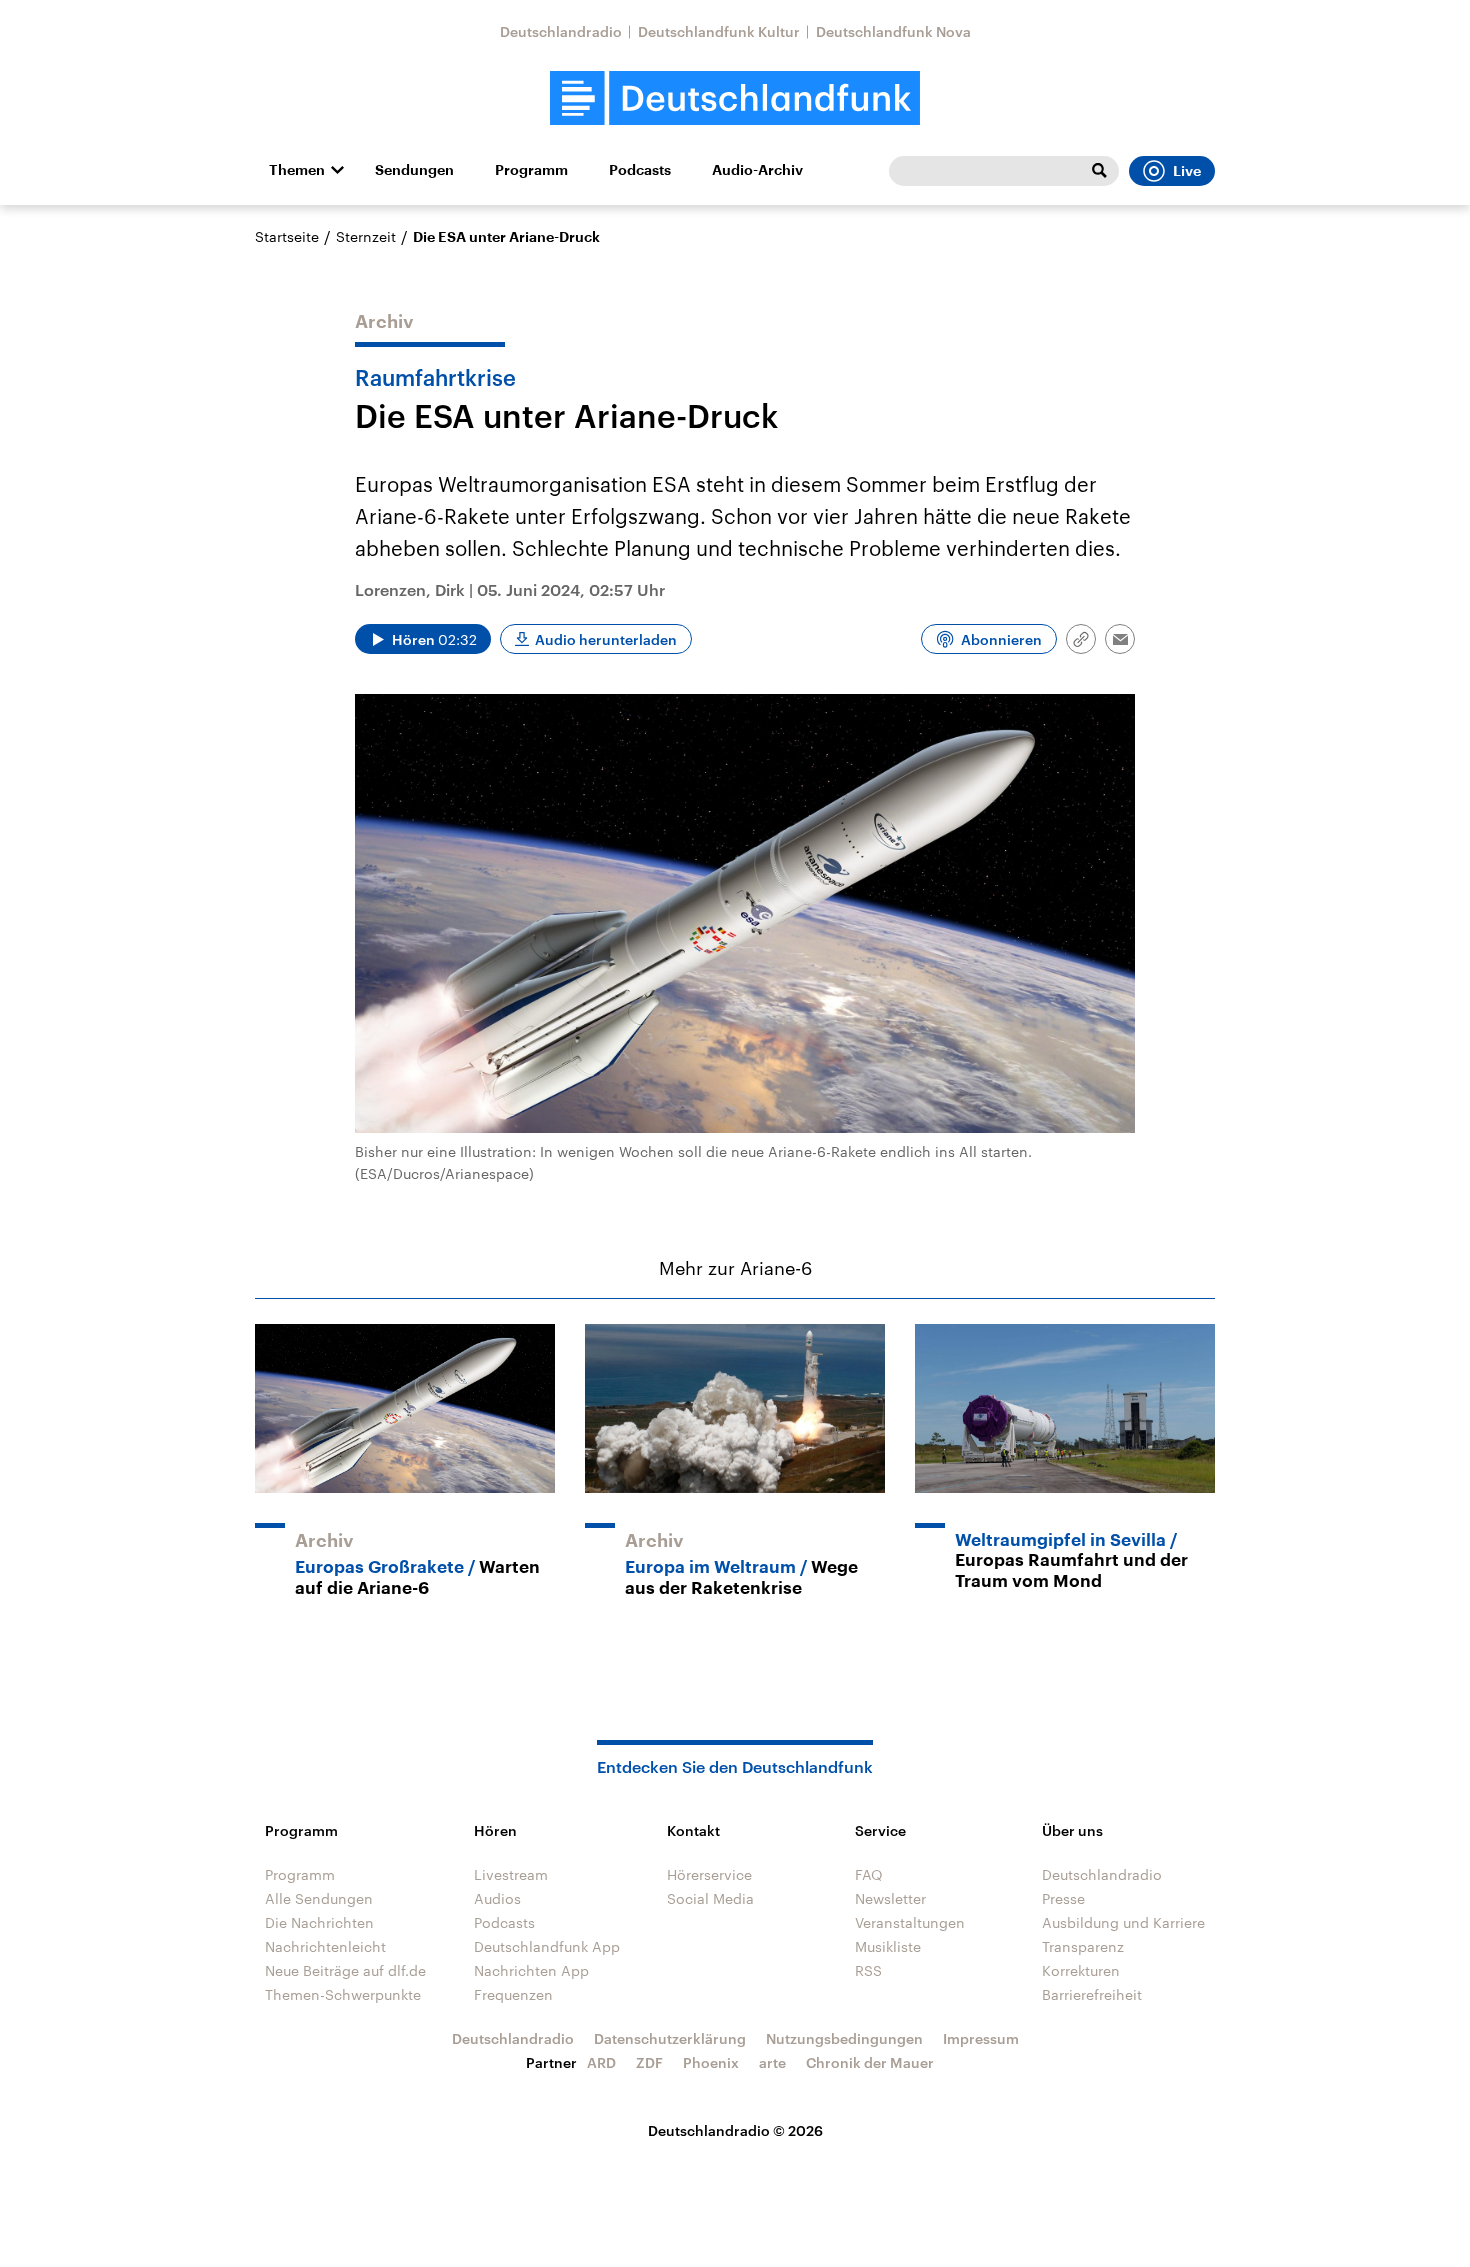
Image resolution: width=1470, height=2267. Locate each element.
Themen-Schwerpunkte (343, 1994)
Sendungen (414, 170)
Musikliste (888, 1946)
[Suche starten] (1099, 171)
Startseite (287, 236)
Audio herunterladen (606, 639)
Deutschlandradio (561, 31)
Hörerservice (709, 1874)
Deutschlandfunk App (547, 1946)
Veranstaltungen (910, 1922)
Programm (531, 170)
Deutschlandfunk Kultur (719, 31)
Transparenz (1083, 1946)
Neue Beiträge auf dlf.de (345, 1970)
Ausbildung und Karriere (1123, 1922)
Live (1187, 171)
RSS (868, 1970)
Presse (1063, 1898)
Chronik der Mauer (870, 2062)
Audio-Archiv (757, 170)
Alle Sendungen (319, 1898)
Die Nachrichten (319, 1922)
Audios (497, 1898)
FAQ (869, 1874)
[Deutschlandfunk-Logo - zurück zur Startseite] (735, 98)
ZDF (649, 2062)
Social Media (710, 1898)
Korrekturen (1081, 1970)
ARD (601, 2062)
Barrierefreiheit (1092, 1994)
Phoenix (711, 2062)
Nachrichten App (531, 1970)
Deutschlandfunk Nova (893, 31)
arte (772, 2062)
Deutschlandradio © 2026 (735, 2130)
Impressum (981, 2038)
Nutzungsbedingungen (844, 2038)
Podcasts (640, 170)
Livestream (511, 1874)
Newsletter (890, 1898)
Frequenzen (513, 1994)
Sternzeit (366, 236)
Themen (297, 170)
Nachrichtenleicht (325, 1946)
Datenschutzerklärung (670, 2038)
